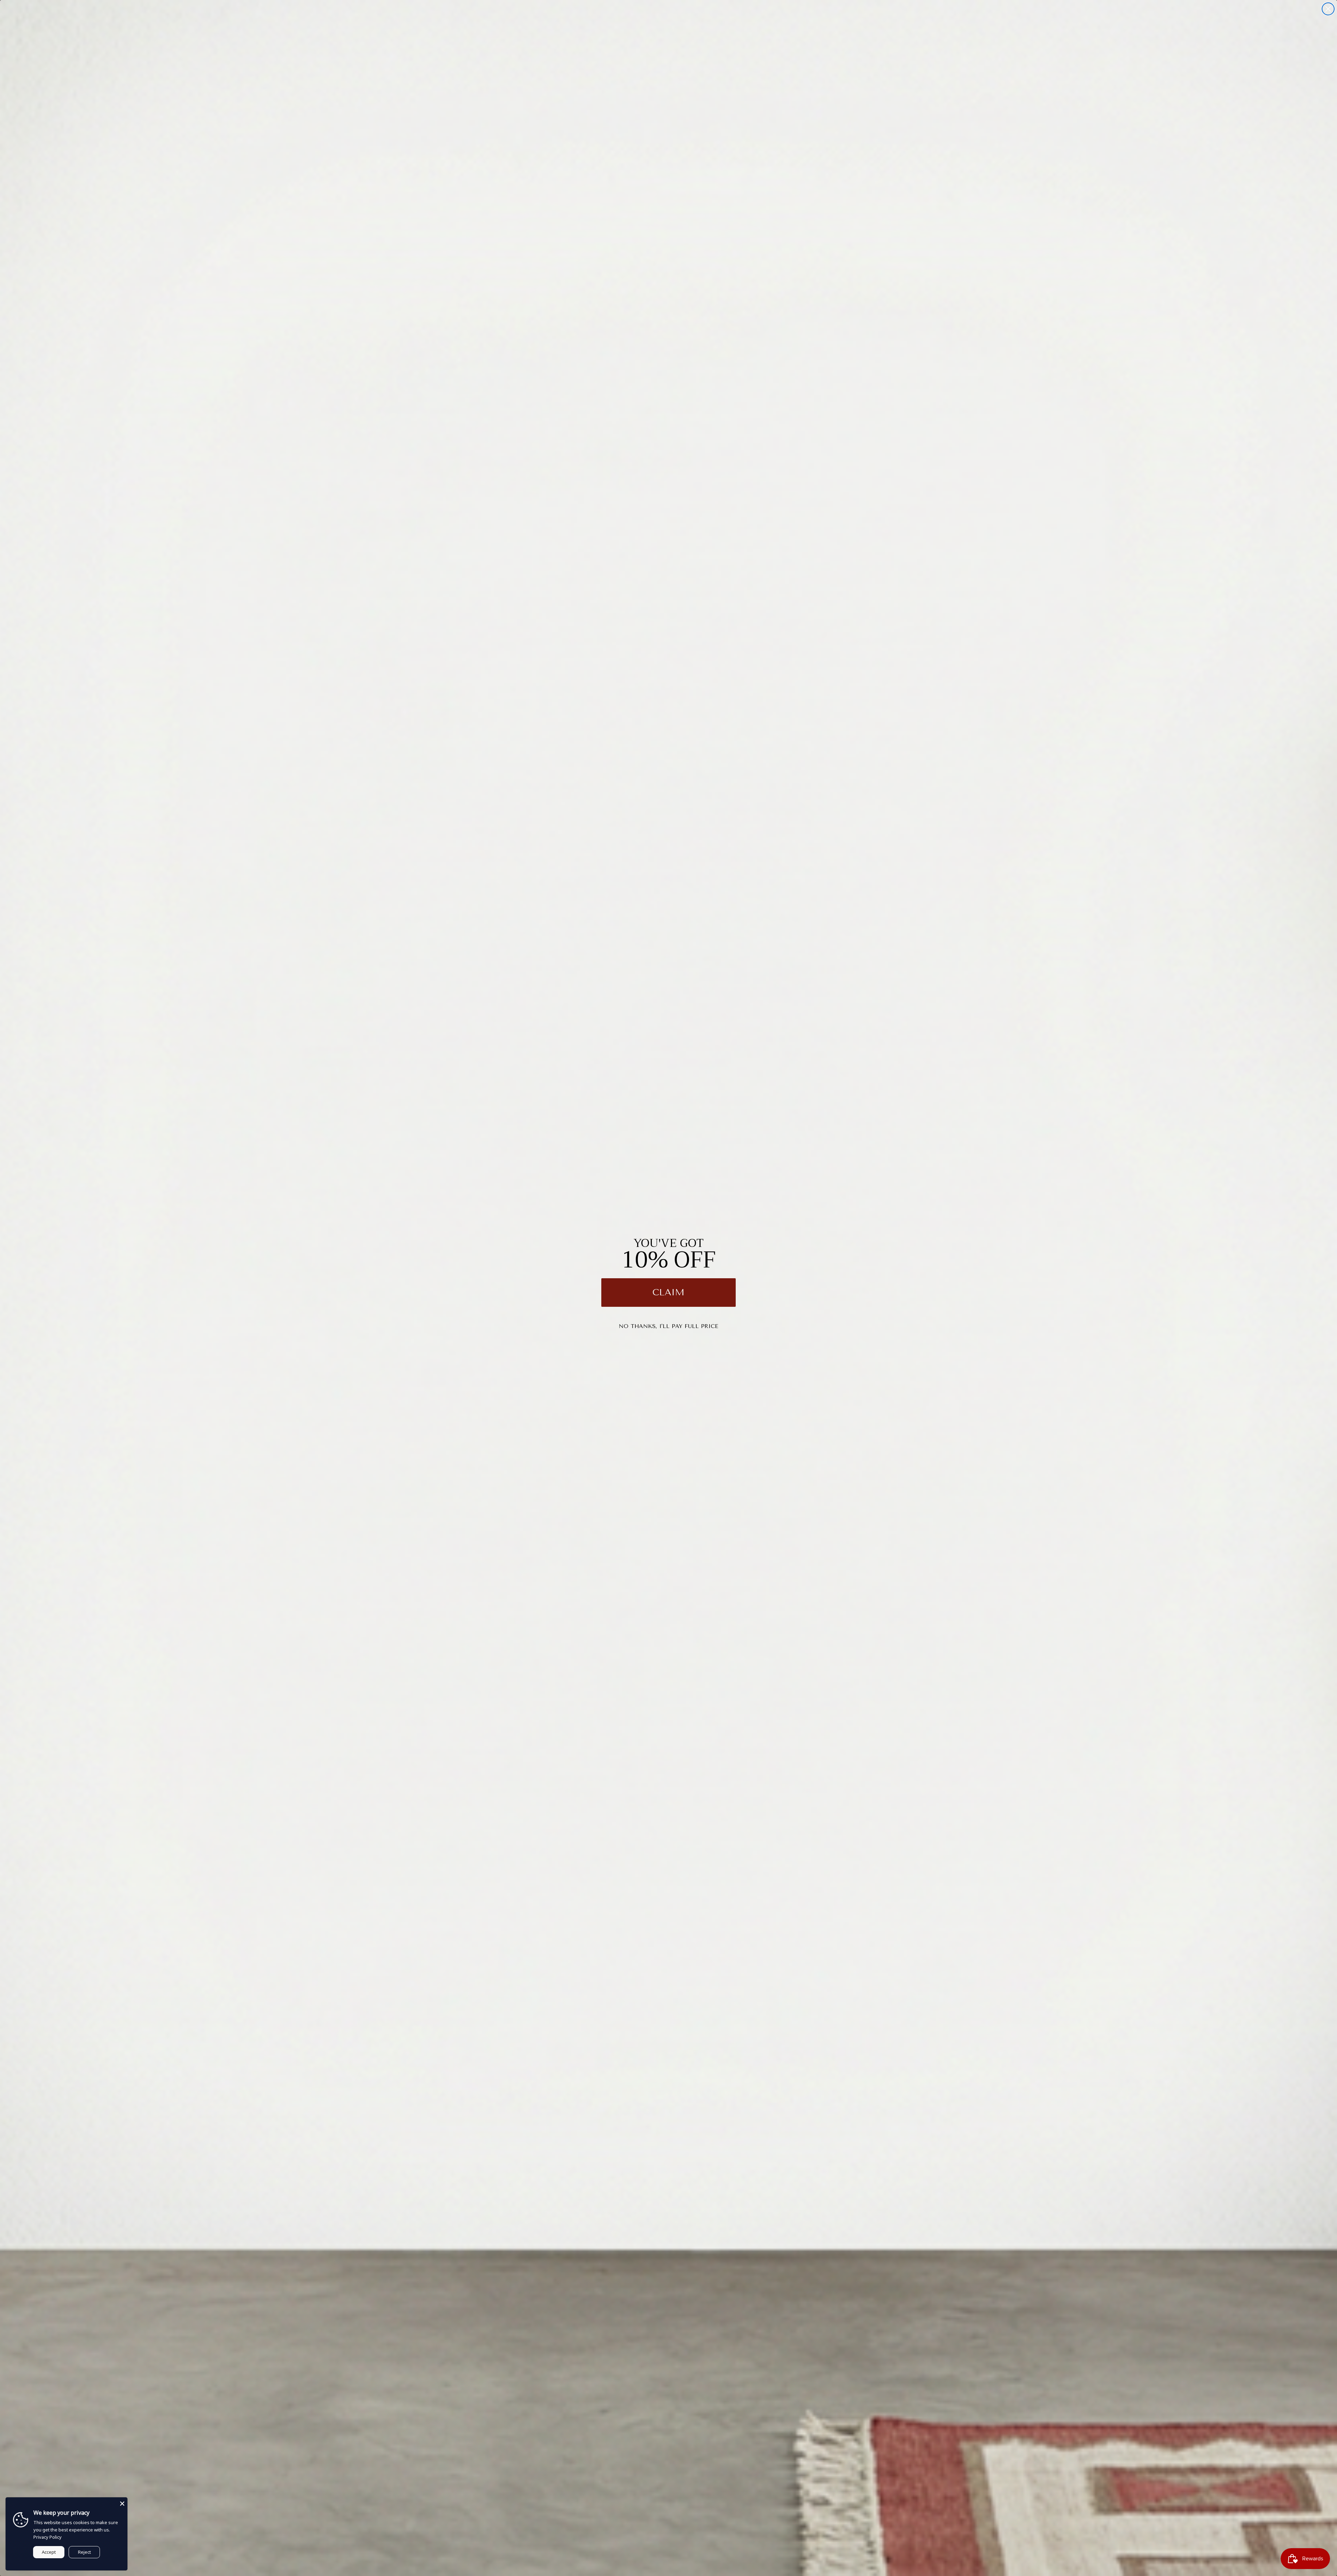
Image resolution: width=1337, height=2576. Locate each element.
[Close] (122, 2503)
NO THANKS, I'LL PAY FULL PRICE (668, 1326)
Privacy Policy (48, 2537)
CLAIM (668, 1292)
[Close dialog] (1328, 9)
